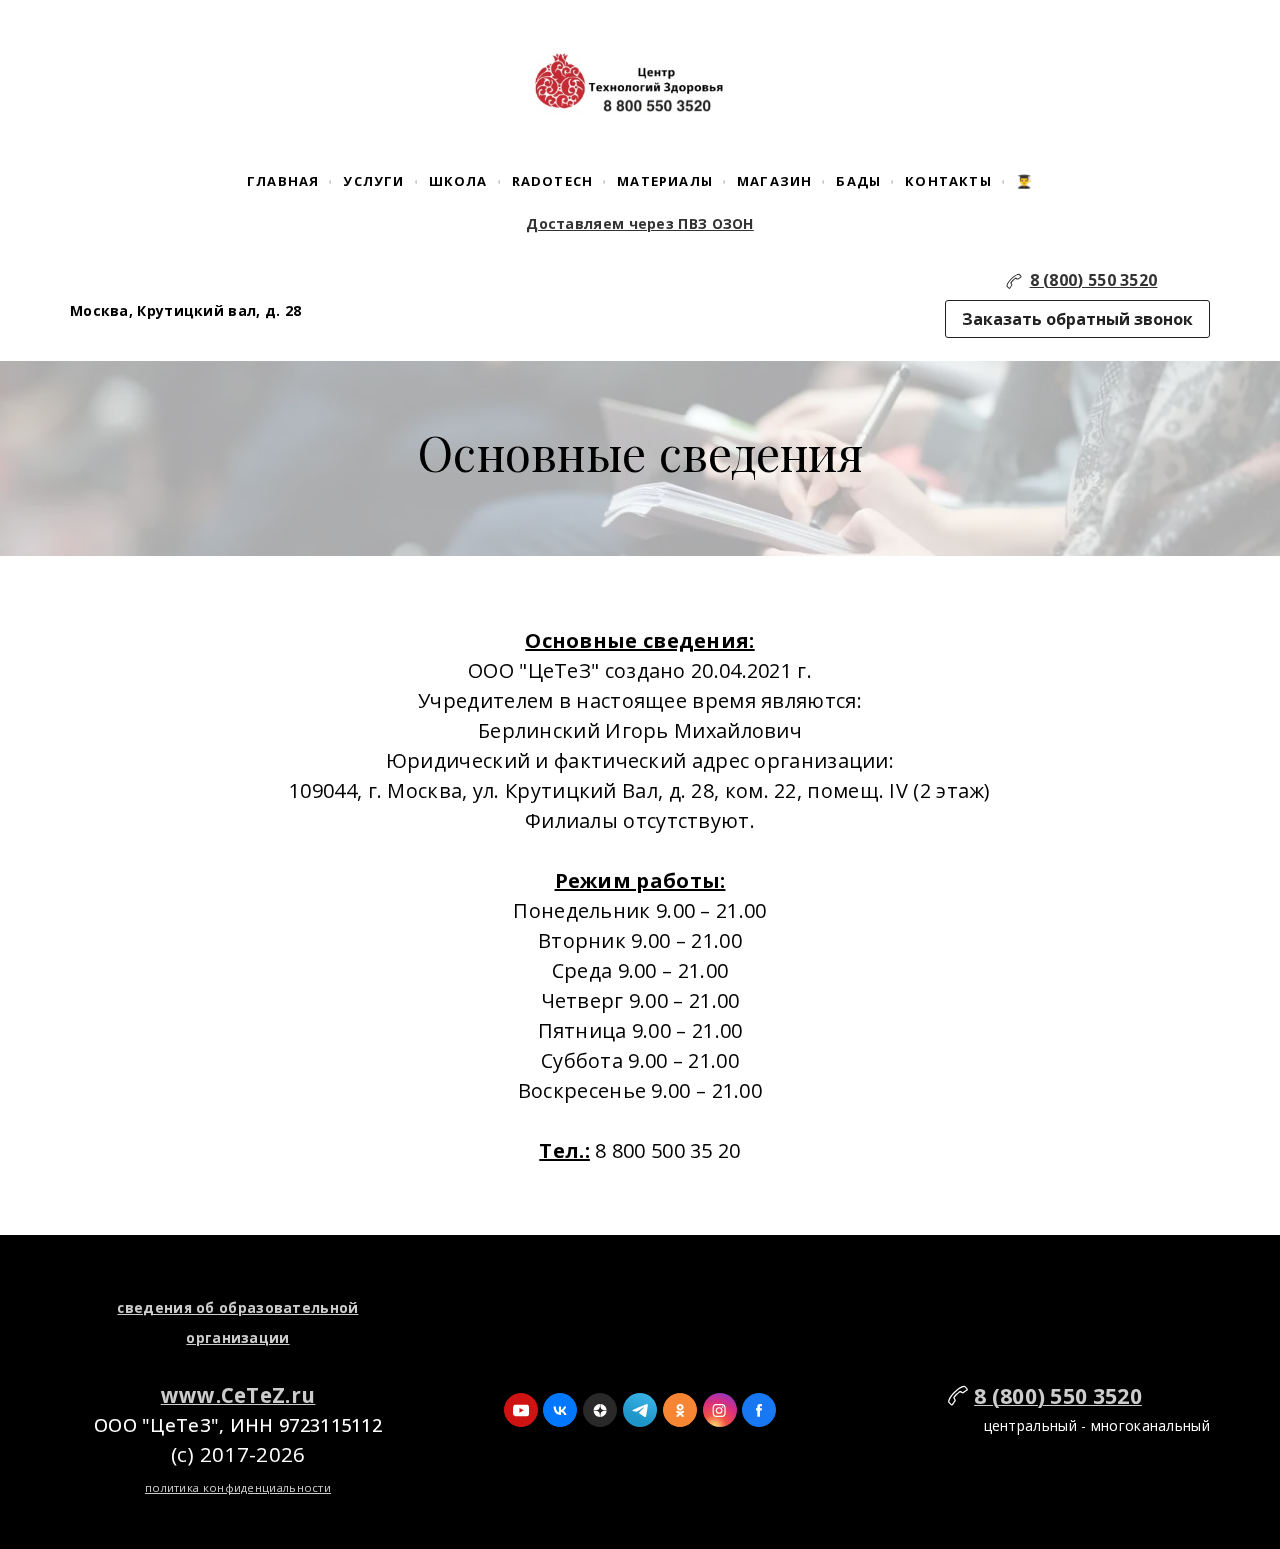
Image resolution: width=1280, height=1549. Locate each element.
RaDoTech (553, 181)
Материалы (665, 181)
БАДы (858, 181)
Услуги (373, 181)
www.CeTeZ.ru (238, 1395)
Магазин (774, 181)
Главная (283, 181)
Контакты (948, 181)
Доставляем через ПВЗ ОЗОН (640, 223)
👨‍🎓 (1024, 181)
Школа (458, 181)
